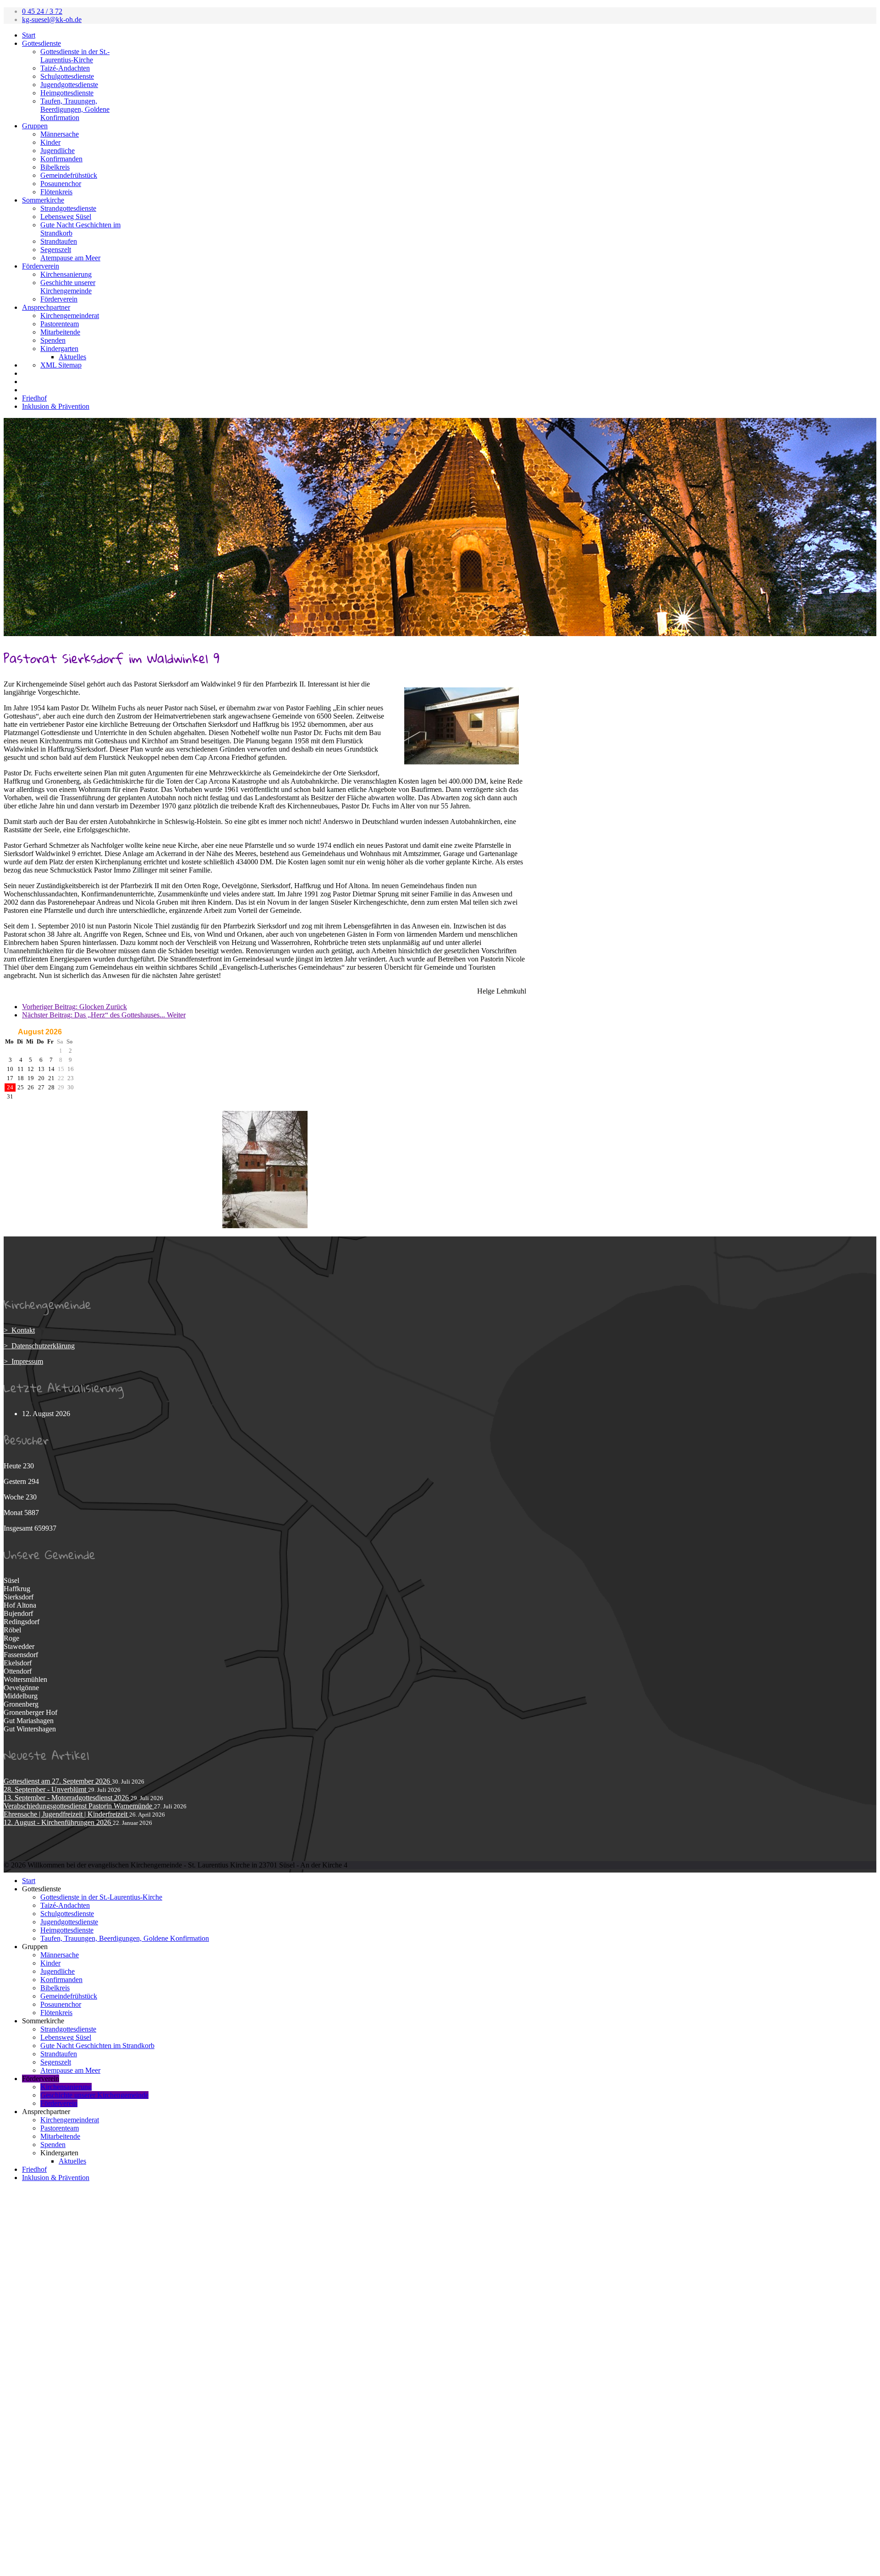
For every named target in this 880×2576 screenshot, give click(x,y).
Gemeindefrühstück (69, 175)
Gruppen (35, 126)
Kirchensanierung (66, 274)
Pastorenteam (60, 324)
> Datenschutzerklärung (39, 1346)
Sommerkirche (43, 200)
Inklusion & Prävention (56, 406)
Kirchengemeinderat (70, 316)
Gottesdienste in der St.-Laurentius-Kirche (75, 56)
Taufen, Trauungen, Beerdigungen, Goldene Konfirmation (75, 109)
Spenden (53, 340)
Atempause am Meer (70, 258)
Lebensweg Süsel (66, 217)
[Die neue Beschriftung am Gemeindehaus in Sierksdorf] (462, 726)
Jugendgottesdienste (69, 85)
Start (29, 35)
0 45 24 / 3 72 (42, 11)
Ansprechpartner (46, 307)
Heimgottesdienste (67, 93)
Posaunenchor (61, 184)
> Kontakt (19, 1330)
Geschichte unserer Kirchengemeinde (68, 287)
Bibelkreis (55, 167)
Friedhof (34, 398)
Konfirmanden (61, 159)
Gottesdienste (41, 43)
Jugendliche (58, 151)
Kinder (50, 142)
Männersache (60, 134)
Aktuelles (72, 357)
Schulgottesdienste (67, 76)
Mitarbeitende (60, 332)
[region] (440, 527)
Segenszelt (56, 250)
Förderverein (41, 266)
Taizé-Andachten (65, 68)
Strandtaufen (59, 241)
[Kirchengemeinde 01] (265, 1226)
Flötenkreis (56, 192)
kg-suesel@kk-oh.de (52, 19)
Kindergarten (59, 349)
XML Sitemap (61, 365)
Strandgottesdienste (68, 208)
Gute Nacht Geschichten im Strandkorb (97, 2046)
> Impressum (23, 1361)
